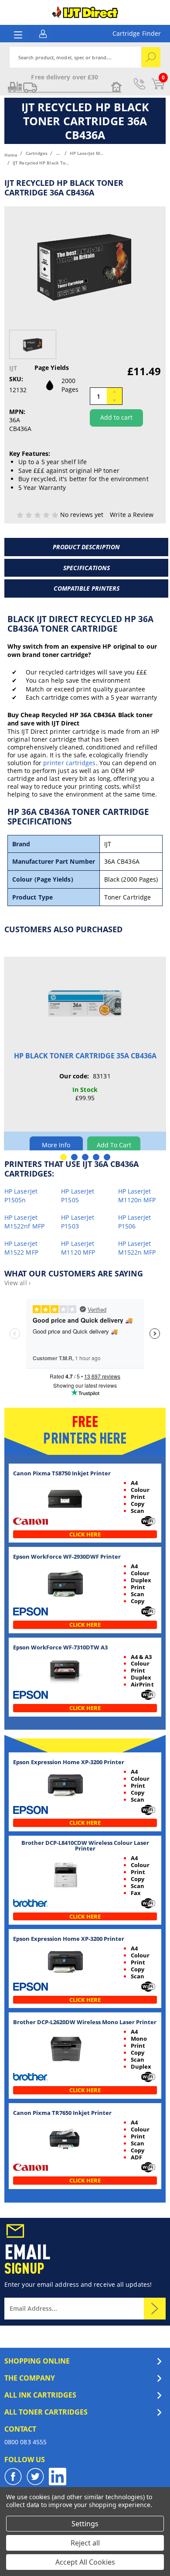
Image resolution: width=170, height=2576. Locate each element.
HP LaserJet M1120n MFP (137, 1196)
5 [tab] (107, 1157)
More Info (56, 1145)
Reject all (85, 2543)
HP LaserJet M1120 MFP (78, 1248)
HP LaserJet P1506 (135, 1222)
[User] (43, 33)
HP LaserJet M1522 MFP (21, 1248)
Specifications (87, 568)
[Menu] (18, 35)
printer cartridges (69, 763)
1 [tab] (63, 1157)
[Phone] (139, 84)
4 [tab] (96, 1157)
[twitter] (35, 2477)
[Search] (151, 57)
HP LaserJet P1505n (21, 1196)
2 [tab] (74, 1157)
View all (17, 1283)
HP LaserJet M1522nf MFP (24, 1222)
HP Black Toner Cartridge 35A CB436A (85, 1056)
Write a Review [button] (132, 515)
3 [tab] (85, 1157)
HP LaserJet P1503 (78, 1222)
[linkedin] (58, 2477)
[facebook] (13, 2477)
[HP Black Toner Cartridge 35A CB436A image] (85, 1004)
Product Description (86, 547)
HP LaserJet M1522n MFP (137, 1248)
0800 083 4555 (25, 2442)
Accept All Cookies (85, 2562)
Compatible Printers (87, 588)
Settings (85, 2524)
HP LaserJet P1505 (78, 1196)
